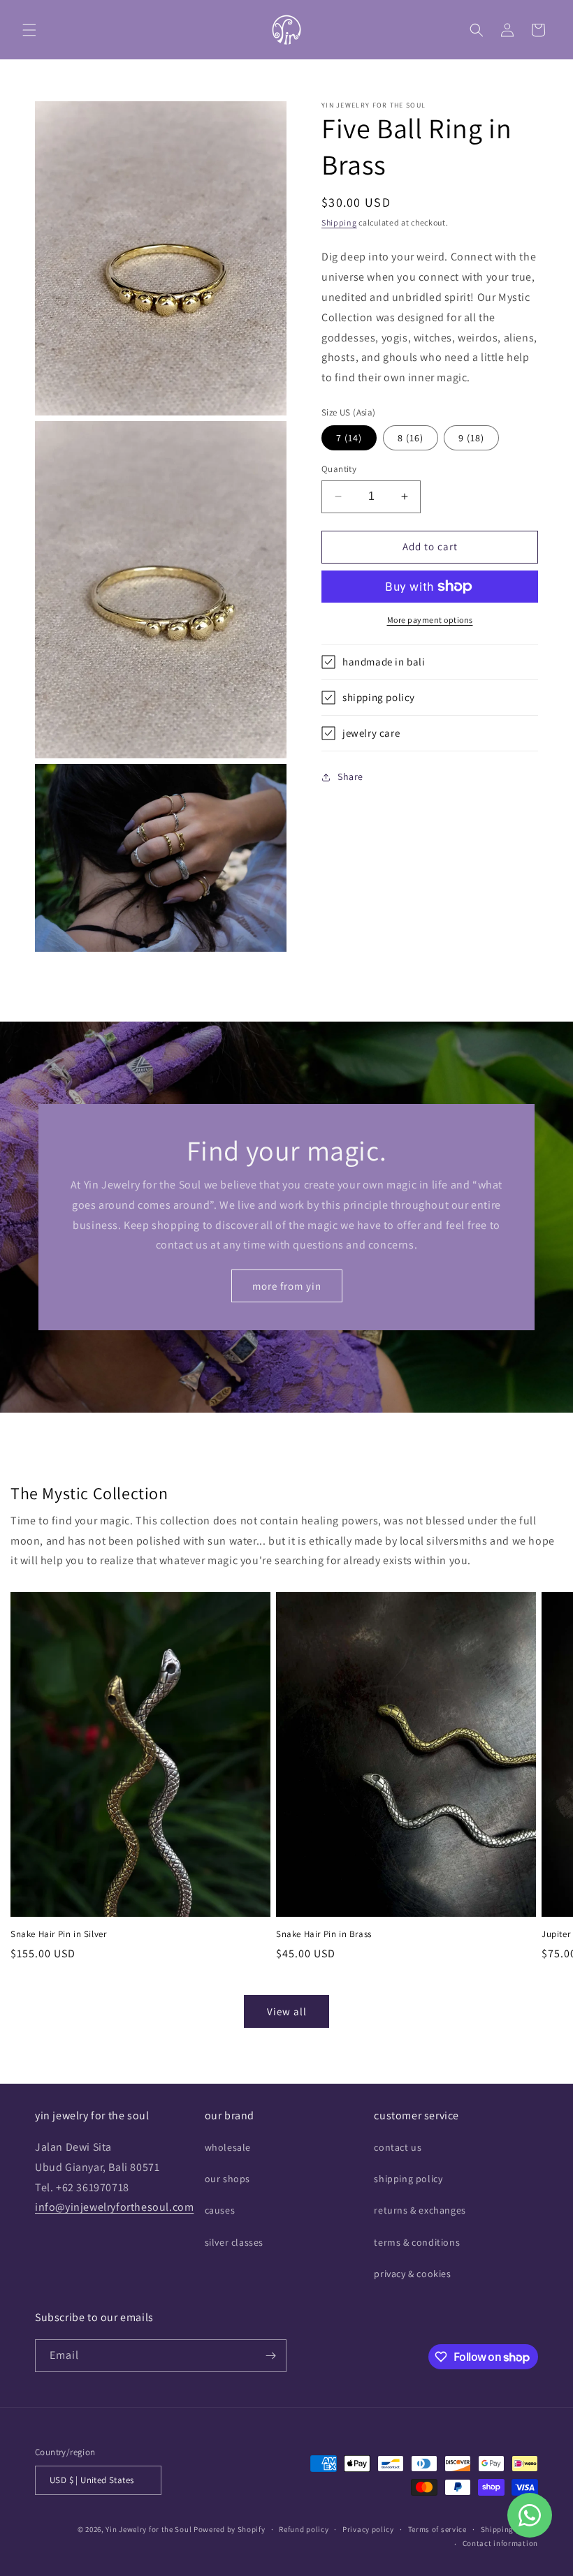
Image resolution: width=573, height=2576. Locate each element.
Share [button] (350, 777)
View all (287, 2011)
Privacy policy (368, 2529)
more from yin (287, 1285)
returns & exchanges (420, 2210)
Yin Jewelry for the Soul (148, 2529)
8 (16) (411, 438)
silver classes (234, 2242)
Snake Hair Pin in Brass (324, 1934)
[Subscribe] (270, 2356)
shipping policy (408, 2179)
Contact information (500, 2543)
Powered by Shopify (230, 2529)
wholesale (228, 2147)
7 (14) (349, 438)
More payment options (430, 620)
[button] (29, 30)
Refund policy (304, 2529)
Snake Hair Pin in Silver (58, 1934)
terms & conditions (417, 2242)
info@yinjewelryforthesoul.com (114, 2207)
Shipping (339, 222)
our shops (227, 2179)
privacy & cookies (412, 2274)
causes (220, 2210)
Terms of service (437, 2529)
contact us (398, 2147)
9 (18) (471, 438)
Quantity (339, 469)
